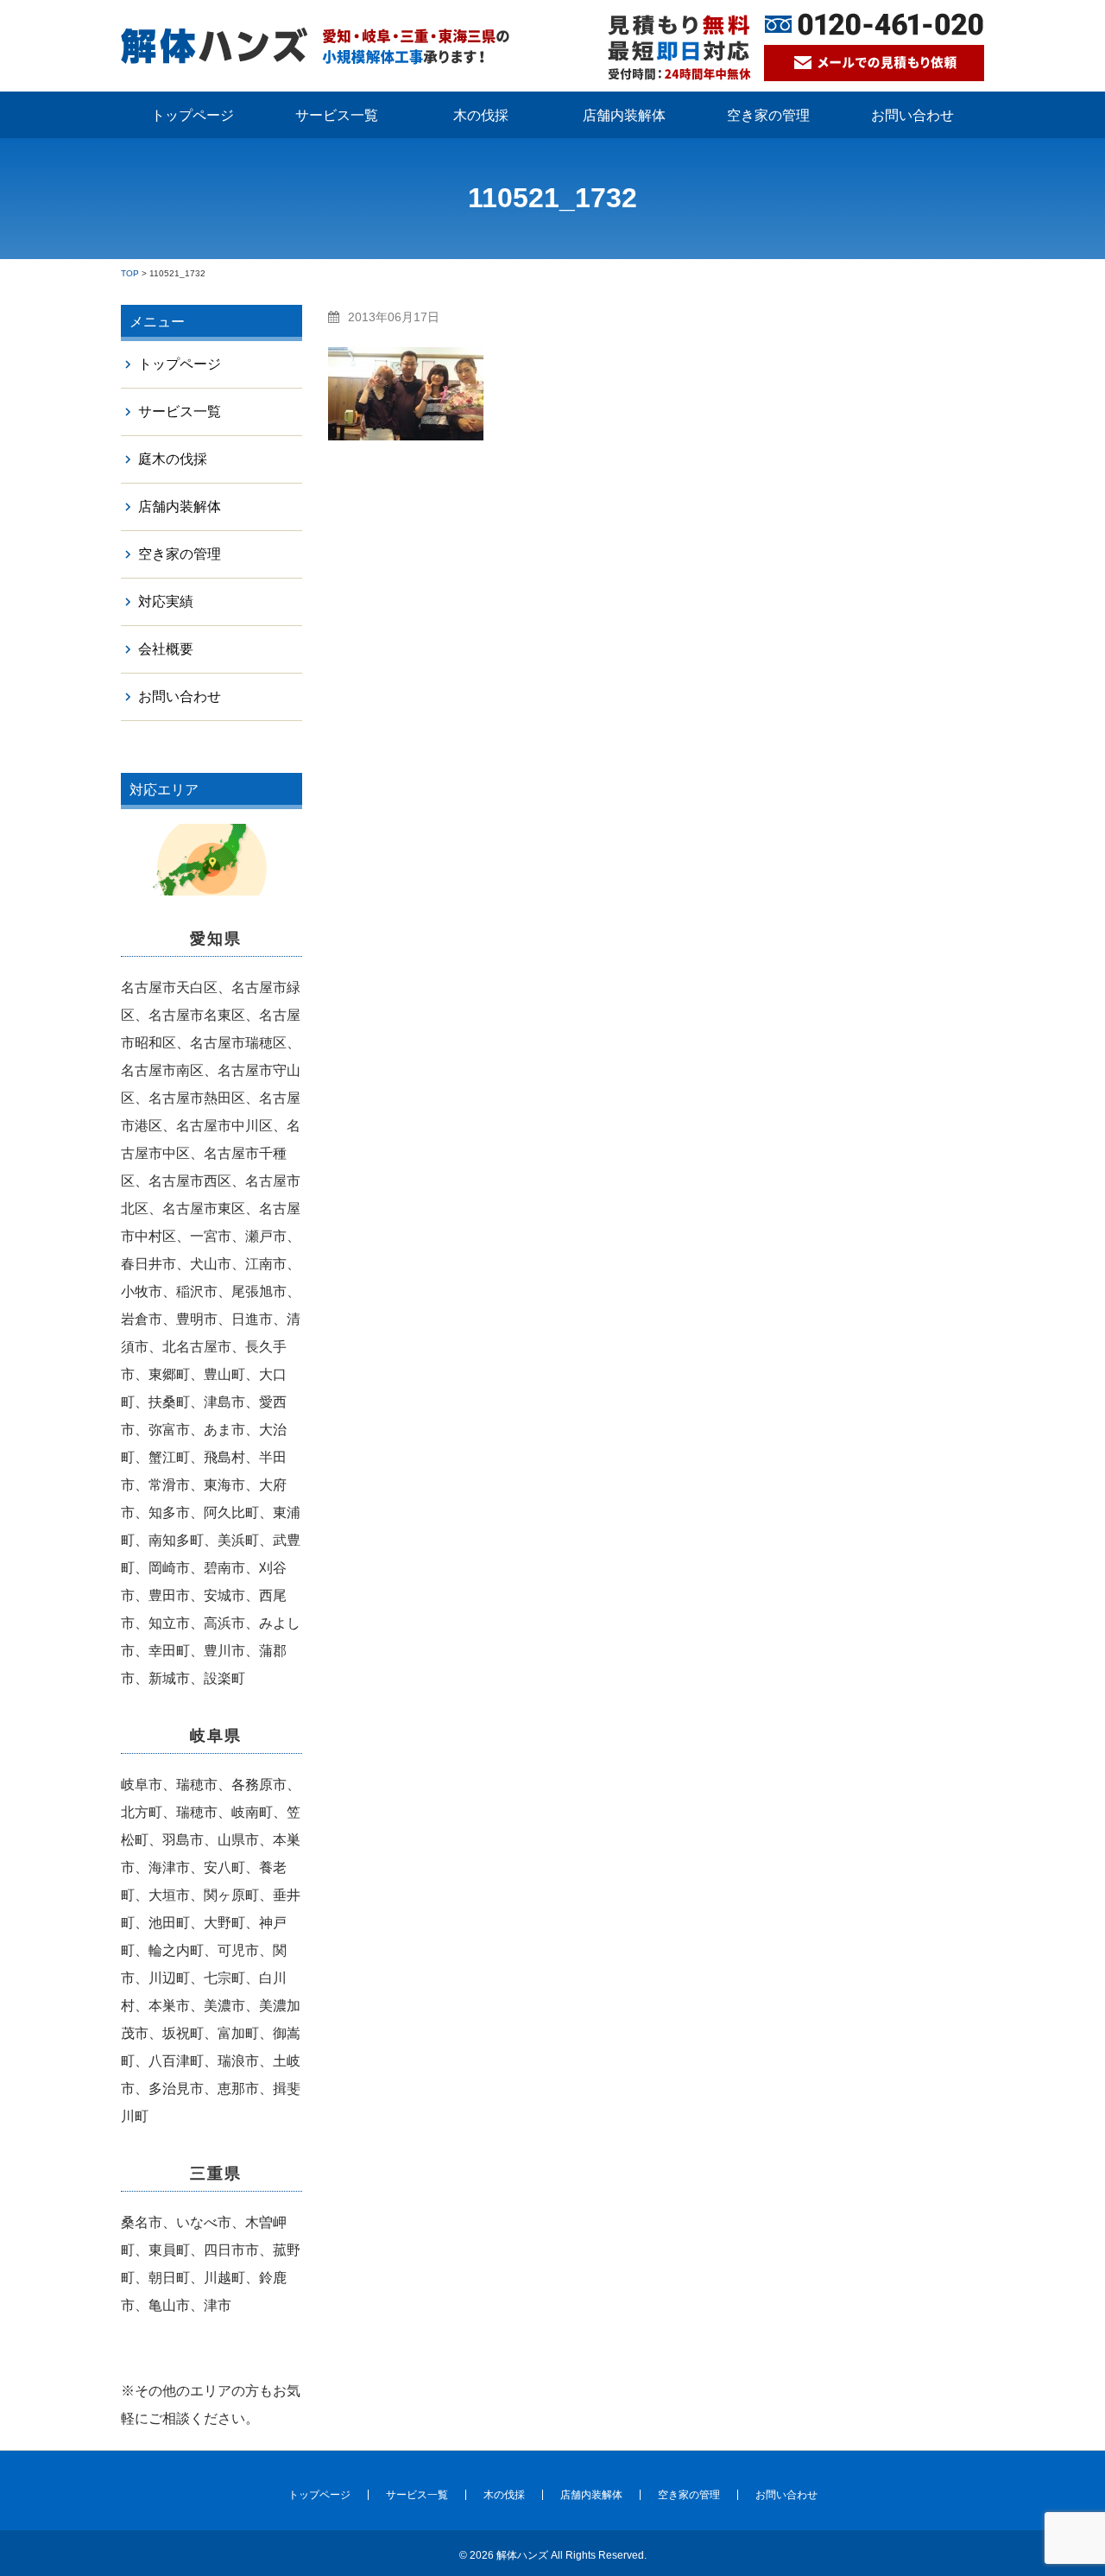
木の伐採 (481, 115)
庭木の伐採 (173, 459)
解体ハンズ (522, 2555)
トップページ (193, 115)
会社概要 (166, 649)
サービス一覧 (337, 115)
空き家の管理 (768, 115)
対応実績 (166, 601)
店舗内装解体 (624, 115)
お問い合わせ (912, 115)
